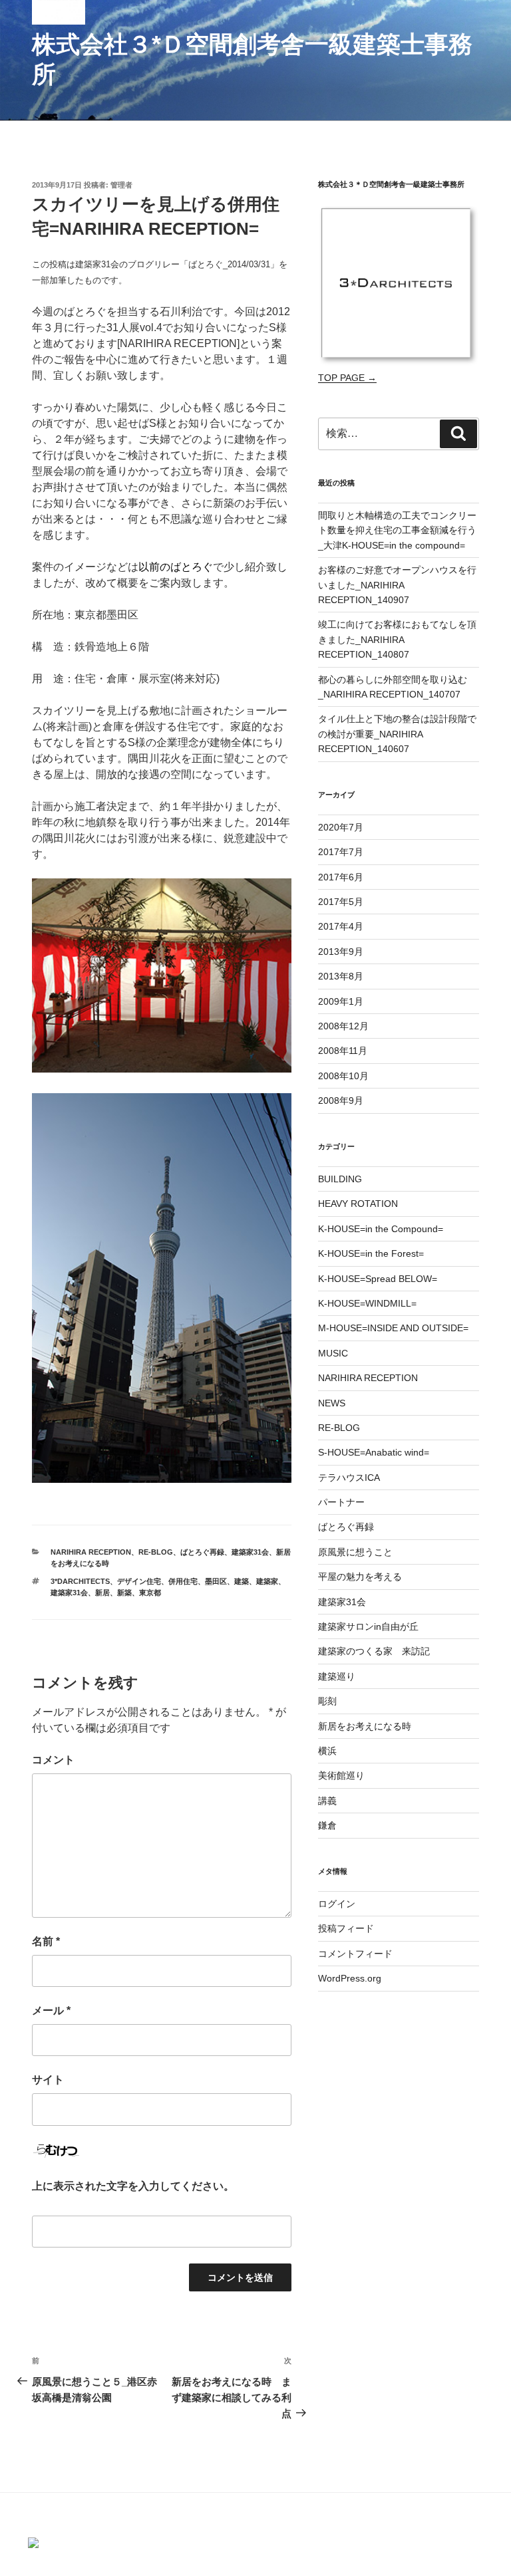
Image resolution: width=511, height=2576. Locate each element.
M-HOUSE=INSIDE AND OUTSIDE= (393, 1328)
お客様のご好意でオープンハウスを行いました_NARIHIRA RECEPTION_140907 (397, 585)
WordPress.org (350, 1978)
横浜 (327, 1751)
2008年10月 (343, 1076)
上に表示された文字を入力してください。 (133, 2186)
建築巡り (337, 1676)
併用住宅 (183, 1581)
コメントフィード (355, 1954)
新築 (124, 1593)
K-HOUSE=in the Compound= (381, 1229)
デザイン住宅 (139, 1581)
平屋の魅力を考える (360, 1577)
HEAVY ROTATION (358, 1204)
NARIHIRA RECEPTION (91, 1552)
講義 (327, 1801)
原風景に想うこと (355, 1552)
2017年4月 (341, 926)
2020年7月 (341, 827)
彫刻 (327, 1701)
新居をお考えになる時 (365, 1726)
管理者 (121, 185)
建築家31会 (250, 1552)
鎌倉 (327, 1825)
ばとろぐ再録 (202, 1552)
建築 (242, 1581)
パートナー (341, 1502)
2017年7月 (341, 852)
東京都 (150, 1593)
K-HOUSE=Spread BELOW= (378, 1279)
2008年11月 (343, 1051)
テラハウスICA (349, 1478)
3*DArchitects (80, 1581)
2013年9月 (341, 952)
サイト (48, 2080)
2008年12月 (343, 1026)
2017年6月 (341, 877)
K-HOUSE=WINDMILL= (367, 1303)
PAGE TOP (501, 2482)
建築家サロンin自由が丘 (368, 1626)
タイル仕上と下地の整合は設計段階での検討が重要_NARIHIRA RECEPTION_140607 (397, 734)
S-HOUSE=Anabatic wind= (374, 1452)
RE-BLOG (156, 1552)
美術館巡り (341, 1775)
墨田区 (216, 1581)
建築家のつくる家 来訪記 (374, 1651)
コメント (53, 1760)
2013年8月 (341, 976)
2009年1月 (341, 1001)
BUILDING (340, 1179)
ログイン (337, 1904)
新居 (102, 1593)
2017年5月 (341, 902)
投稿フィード (346, 1928)
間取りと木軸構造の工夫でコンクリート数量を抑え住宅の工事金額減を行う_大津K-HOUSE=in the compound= (397, 530)
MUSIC (333, 1353)
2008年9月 (341, 1100)
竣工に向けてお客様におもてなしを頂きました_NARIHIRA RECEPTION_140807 (397, 639)
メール (51, 2010)
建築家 (267, 1581)
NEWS (332, 1403)
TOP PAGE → (347, 378)
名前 (46, 1941)
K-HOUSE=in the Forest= (371, 1253)
